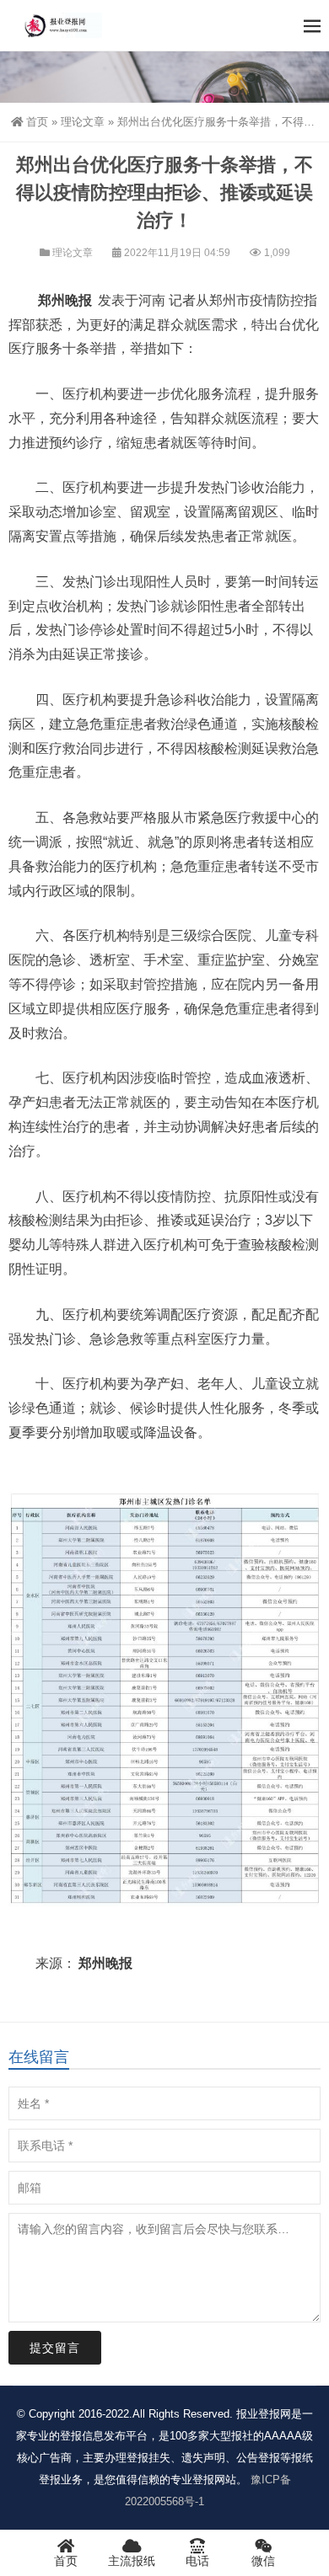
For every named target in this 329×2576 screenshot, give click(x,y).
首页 (37, 122)
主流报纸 (132, 2561)
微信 (263, 2561)
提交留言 (55, 2348)
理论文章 (83, 122)
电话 (197, 2561)
